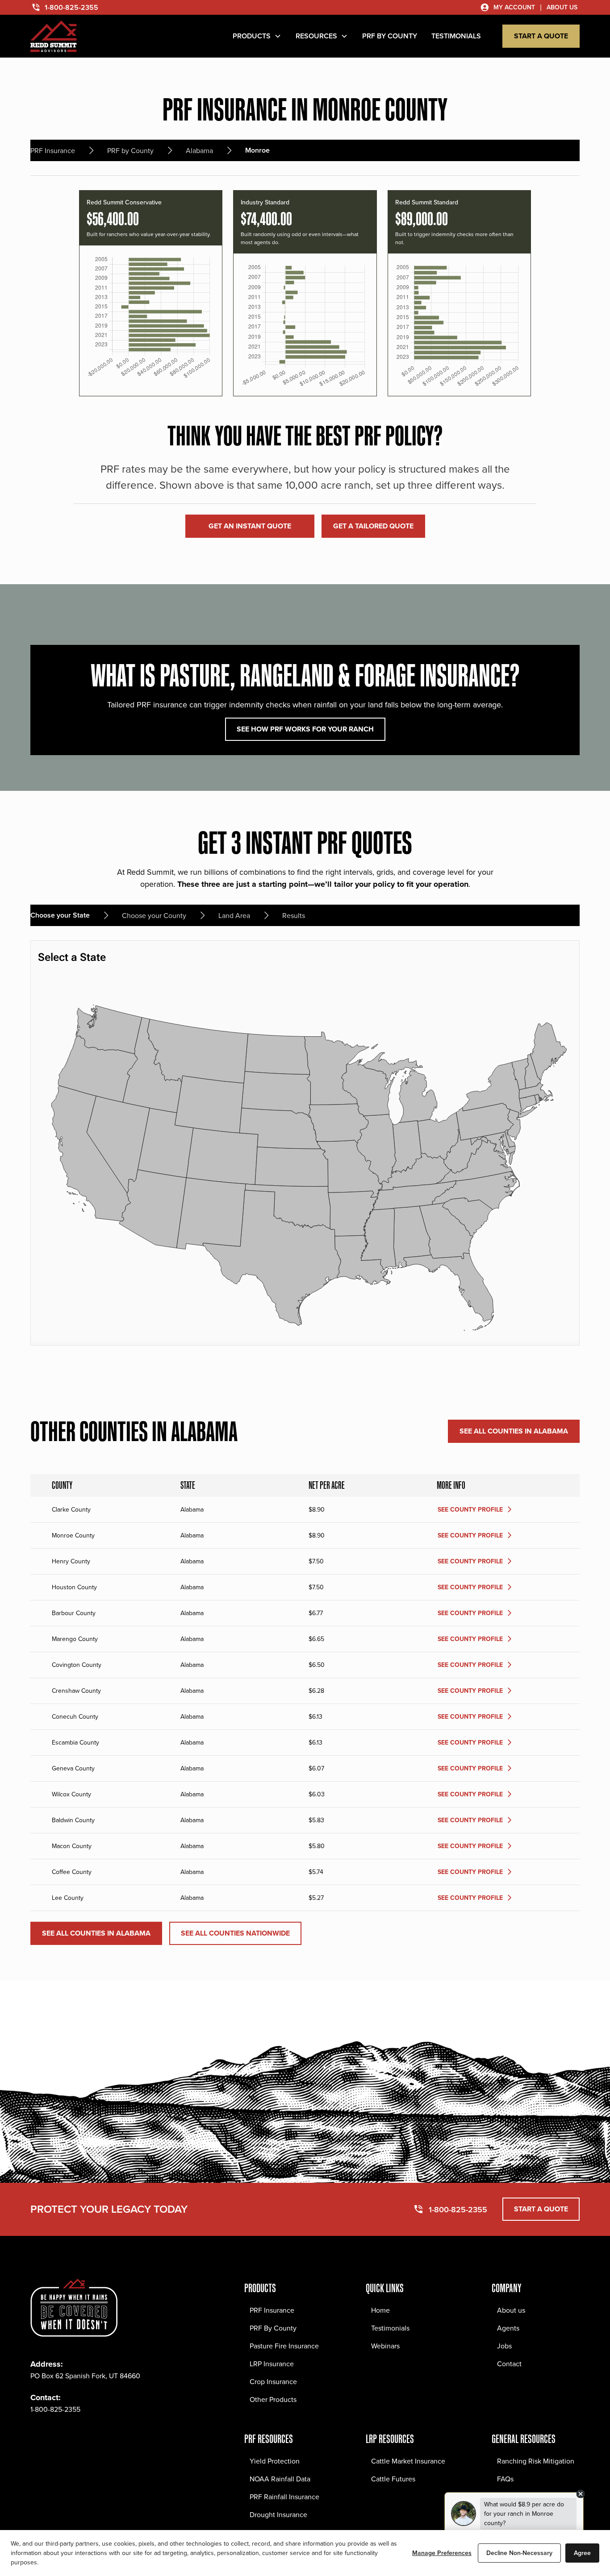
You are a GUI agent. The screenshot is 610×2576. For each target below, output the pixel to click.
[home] (54, 36)
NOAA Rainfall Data (280, 2479)
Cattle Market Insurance (408, 2461)
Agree (582, 2553)
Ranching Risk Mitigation (536, 2461)
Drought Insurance (278, 2514)
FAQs (505, 2479)
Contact (509, 2364)
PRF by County (390, 36)
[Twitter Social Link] (77, 2436)
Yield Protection (275, 2461)
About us (511, 2310)
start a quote (541, 36)
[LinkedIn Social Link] (96, 2436)
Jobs (504, 2346)
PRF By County (273, 2328)
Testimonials (390, 2328)
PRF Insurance (272, 2310)
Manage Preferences (442, 2553)
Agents (508, 2328)
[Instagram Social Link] (57, 2436)
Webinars (385, 2346)
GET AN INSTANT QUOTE (250, 526)
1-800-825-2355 (55, 2409)
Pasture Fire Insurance (284, 2346)
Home (380, 2310)
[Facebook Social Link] (38, 2436)
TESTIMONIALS (456, 36)
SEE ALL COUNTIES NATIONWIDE (235, 1933)
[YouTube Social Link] (116, 2436)
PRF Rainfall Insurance (284, 2497)
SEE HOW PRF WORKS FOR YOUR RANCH (305, 729)
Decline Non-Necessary (519, 2553)
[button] (257, 36)
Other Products (273, 2399)
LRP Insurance (272, 2364)
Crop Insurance (273, 2381)
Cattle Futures (393, 2479)
